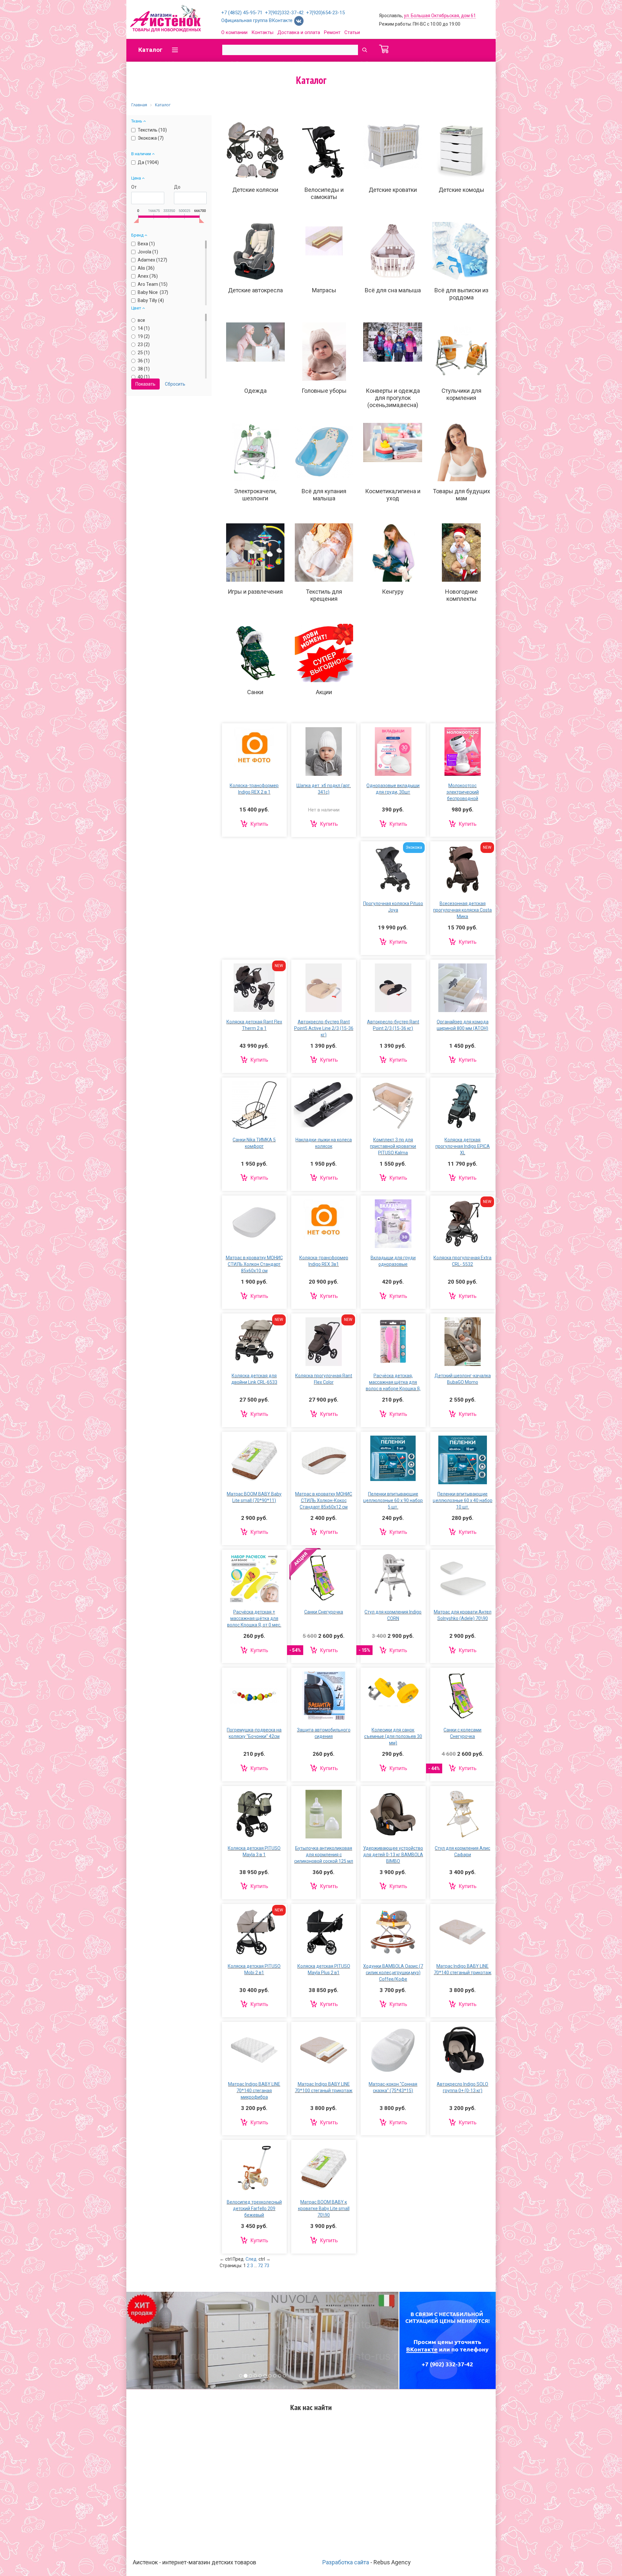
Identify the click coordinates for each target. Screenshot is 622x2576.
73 (267, 2266)
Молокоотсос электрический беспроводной (463, 792)
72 (260, 2266)
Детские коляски (255, 190)
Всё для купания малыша (324, 495)
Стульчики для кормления (461, 394)
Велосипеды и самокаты (324, 193)
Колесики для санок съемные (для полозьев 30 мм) (393, 1736)
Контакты (262, 32)
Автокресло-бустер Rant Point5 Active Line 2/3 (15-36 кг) (324, 1028)
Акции (324, 692)
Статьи (352, 32)
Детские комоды (461, 190)
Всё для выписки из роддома (461, 294)
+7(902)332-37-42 (284, 13)
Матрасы (324, 290)
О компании (234, 32)
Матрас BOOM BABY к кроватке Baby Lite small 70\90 (324, 2209)
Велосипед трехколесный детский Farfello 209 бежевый (254, 2209)
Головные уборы (324, 391)
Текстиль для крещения (324, 595)
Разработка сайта (346, 2562)
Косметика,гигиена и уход (393, 495)
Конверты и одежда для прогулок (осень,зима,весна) (393, 398)
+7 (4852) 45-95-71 (242, 13)
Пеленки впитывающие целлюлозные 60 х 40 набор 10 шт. (463, 1500)
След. (252, 2259)
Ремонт (332, 32)
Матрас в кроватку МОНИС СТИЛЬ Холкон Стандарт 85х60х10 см (254, 1264)
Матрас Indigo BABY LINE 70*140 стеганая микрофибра (254, 2091)
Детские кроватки (393, 190)
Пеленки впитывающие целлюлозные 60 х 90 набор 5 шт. (393, 1500)
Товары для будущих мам (461, 495)
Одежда (255, 391)
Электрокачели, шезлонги (255, 495)
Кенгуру (393, 592)
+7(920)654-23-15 (325, 13)
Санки (255, 692)
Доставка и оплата (299, 32)
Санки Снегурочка (324, 1612)
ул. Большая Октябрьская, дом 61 (440, 16)
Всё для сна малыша (393, 290)
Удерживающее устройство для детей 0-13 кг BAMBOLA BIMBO (393, 1855)
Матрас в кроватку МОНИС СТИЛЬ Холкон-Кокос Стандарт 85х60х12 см (324, 1500)
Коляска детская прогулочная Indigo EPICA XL (463, 1146)
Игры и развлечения (255, 592)
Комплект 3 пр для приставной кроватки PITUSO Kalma (393, 1146)
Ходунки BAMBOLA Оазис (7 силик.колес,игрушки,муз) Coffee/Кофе (393, 1973)
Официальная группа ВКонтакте (258, 20)
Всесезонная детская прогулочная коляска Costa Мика (462, 910)
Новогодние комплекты (461, 595)
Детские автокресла (255, 290)
